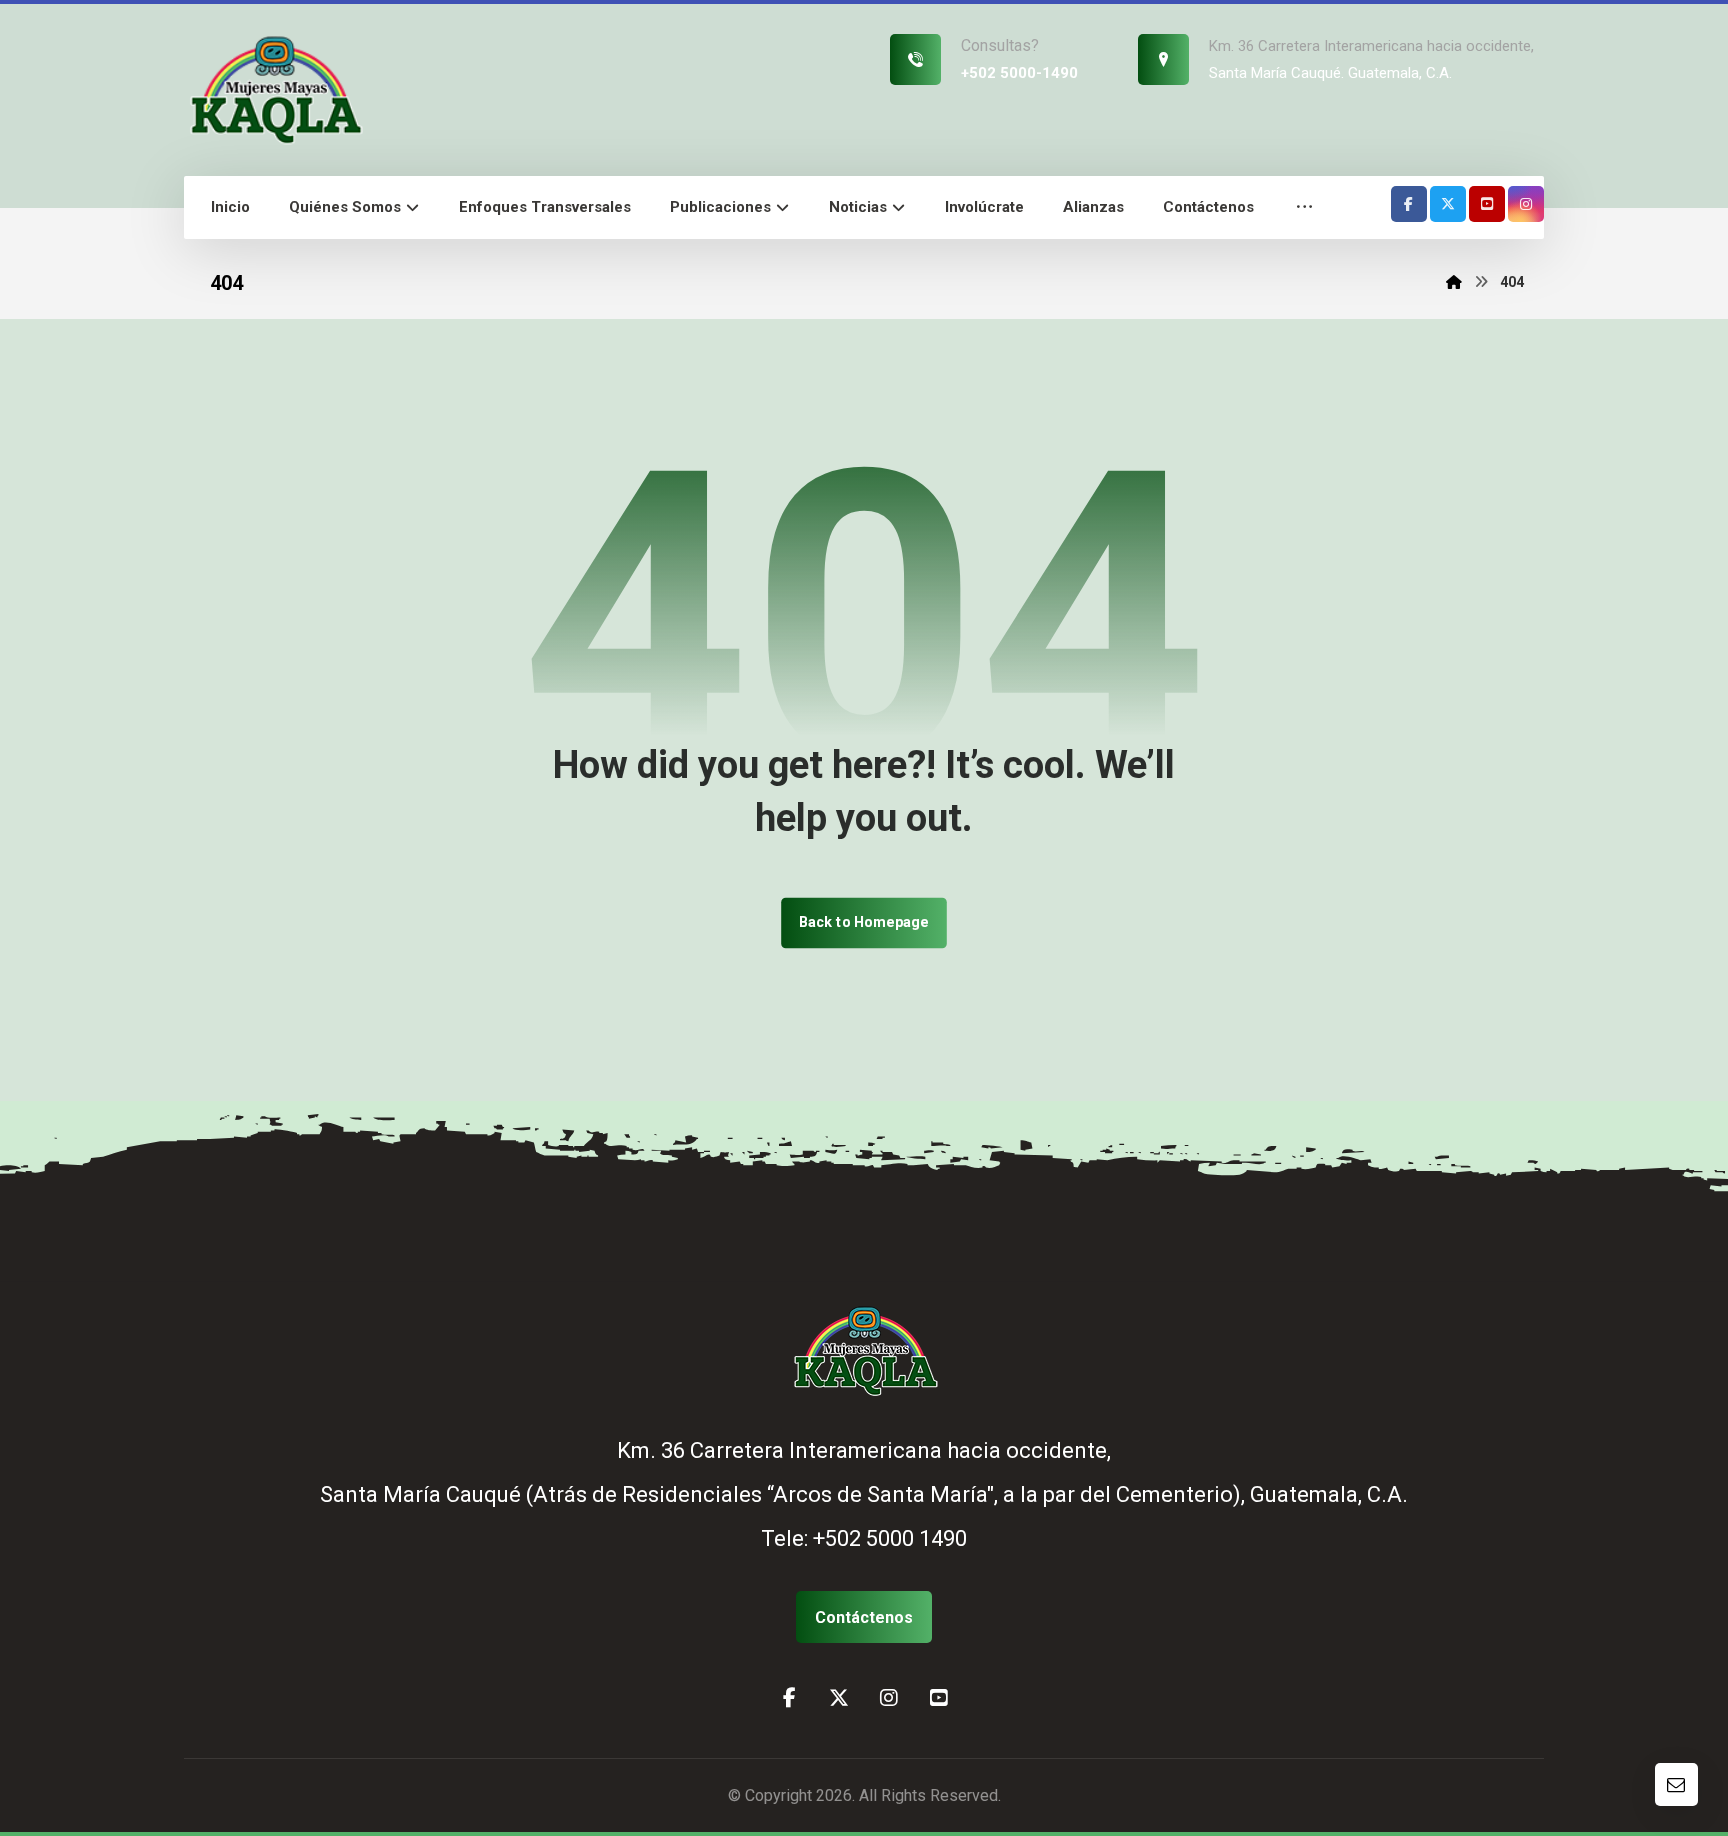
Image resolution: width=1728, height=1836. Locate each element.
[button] (1304, 207)
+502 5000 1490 (890, 1538)
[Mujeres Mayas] (274, 88)
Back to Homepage (864, 922)
